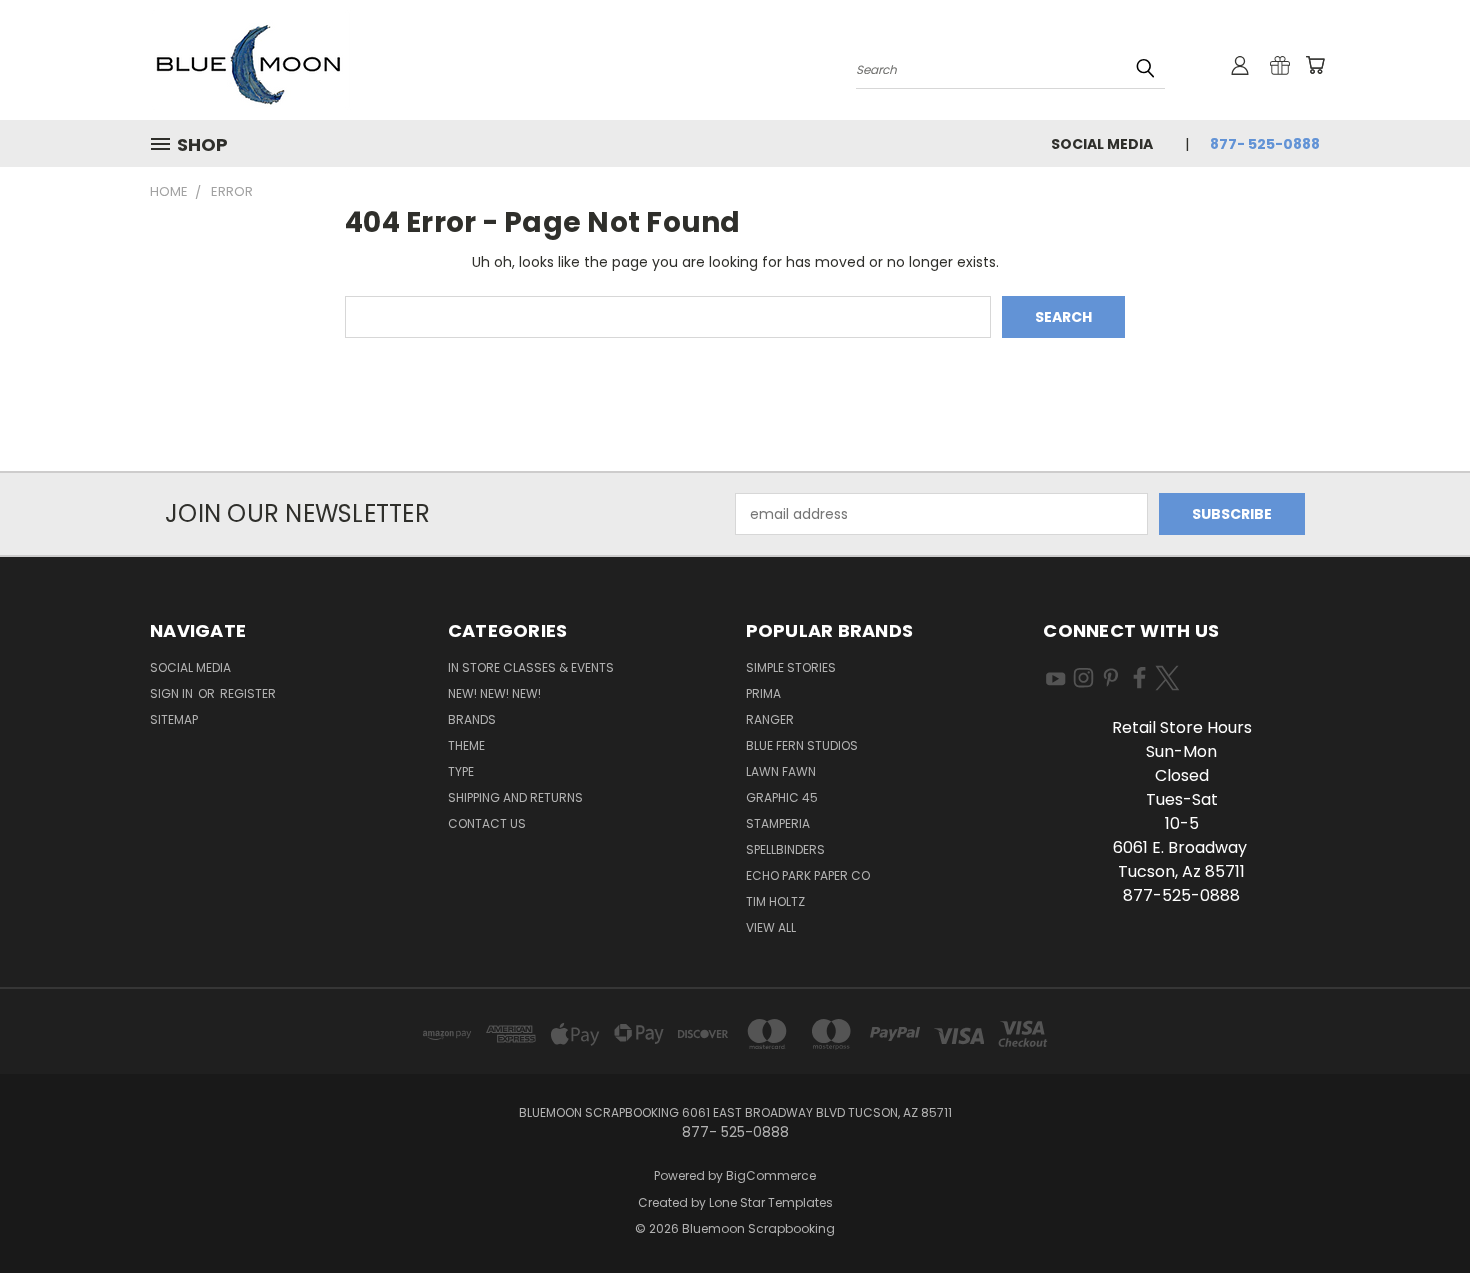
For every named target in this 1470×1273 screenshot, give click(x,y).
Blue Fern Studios (802, 745)
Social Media (1102, 144)
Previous (1417, 1210)
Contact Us (487, 823)
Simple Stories (791, 667)
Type (461, 771)
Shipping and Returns (515, 797)
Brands (472, 719)
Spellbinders (785, 849)
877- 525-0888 (1265, 144)
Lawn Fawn (781, 771)
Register (248, 693)
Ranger (770, 719)
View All (771, 927)
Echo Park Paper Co (808, 875)
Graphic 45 (782, 797)
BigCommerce (771, 1175)
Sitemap (174, 719)
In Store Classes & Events (531, 667)
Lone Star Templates (771, 1202)
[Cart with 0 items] (1315, 65)
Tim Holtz (775, 901)
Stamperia (778, 823)
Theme (466, 745)
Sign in (173, 693)
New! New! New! (494, 693)
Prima (763, 693)
